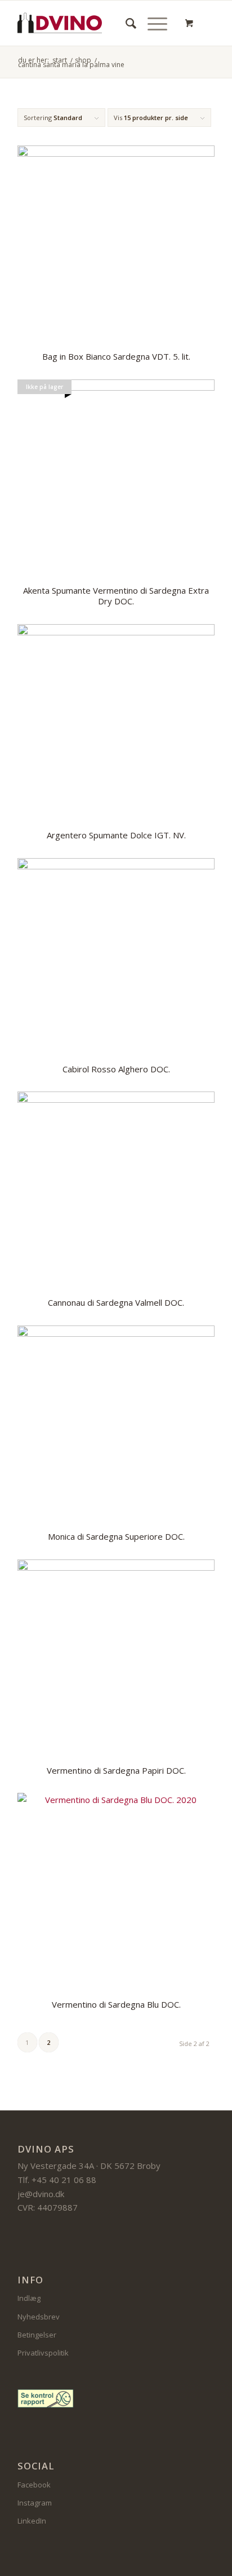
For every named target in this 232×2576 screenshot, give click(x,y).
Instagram (35, 2503)
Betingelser (37, 2335)
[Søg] (125, 23)
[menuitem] (125, 23)
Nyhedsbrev (39, 2317)
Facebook (34, 2485)
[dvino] (60, 23)
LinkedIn (32, 2521)
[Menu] (152, 23)
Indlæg (29, 2298)
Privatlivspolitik (43, 2353)
